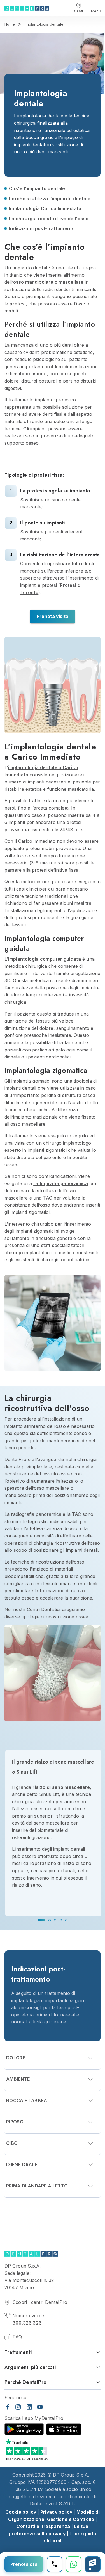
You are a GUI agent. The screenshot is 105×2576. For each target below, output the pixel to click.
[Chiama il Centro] (55, 2564)
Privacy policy (56, 2512)
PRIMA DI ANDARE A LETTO (37, 2186)
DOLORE (16, 2058)
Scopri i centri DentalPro (39, 2302)
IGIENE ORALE (22, 2165)
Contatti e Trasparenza (43, 2526)
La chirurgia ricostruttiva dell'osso (49, 219)
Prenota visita (53, 616)
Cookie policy (21, 2512)
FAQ (17, 2337)
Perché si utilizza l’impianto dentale (50, 199)
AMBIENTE (18, 2079)
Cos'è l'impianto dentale (37, 188)
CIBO (12, 2143)
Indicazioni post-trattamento (42, 228)
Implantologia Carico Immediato (45, 208)
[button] (41, 1920)
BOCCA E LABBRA (27, 2101)
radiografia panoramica (61, 1183)
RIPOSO (15, 2122)
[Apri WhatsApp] (74, 2564)
